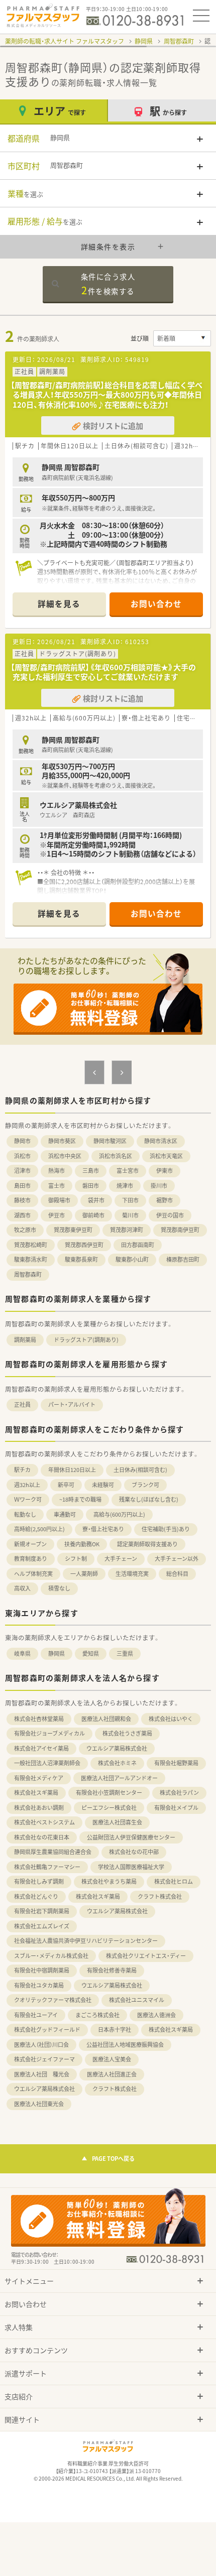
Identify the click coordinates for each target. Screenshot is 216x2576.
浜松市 (22, 1156)
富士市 (57, 1186)
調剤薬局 (25, 1340)
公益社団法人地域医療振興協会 (125, 2045)
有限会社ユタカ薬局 (39, 1985)
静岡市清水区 (161, 1141)
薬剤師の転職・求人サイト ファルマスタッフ (65, 41)
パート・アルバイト (72, 1404)
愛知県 (91, 1653)
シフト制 (76, 1559)
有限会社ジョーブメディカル (49, 1733)
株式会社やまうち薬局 (109, 1881)
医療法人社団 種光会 (42, 2074)
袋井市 (96, 1200)
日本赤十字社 (115, 2030)
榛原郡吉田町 (183, 1259)
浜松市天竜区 (166, 1156)
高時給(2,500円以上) (39, 1529)
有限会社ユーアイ (36, 2015)
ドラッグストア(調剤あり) (86, 1340)
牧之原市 (25, 1230)
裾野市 (165, 1200)
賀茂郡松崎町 (31, 1245)
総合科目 (177, 1574)
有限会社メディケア (39, 1778)
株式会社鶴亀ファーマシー (47, 1867)
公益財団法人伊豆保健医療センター (131, 1837)
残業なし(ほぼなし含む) (149, 1499)
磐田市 (91, 1186)
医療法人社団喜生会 (117, 1822)
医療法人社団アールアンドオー (119, 1778)
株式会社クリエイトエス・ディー (146, 1956)
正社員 (22, 1404)
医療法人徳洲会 (156, 2015)
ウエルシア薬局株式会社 (117, 1748)
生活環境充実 (132, 1574)
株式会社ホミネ (117, 1763)
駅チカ (22, 1470)
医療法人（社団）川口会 (41, 2045)
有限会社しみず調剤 (39, 1881)
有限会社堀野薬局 (176, 1763)
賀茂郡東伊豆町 (73, 1230)
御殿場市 (59, 1200)
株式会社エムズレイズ (42, 1926)
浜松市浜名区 (116, 1156)
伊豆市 (57, 1215)
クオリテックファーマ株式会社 (53, 2000)
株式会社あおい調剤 (39, 1808)
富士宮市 (128, 1171)
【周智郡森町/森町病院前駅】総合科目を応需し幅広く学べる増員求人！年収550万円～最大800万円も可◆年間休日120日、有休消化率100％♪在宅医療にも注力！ (106, 395)
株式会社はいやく (171, 1719)
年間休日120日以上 (72, 1470)
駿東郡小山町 (132, 1259)
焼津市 (125, 1186)
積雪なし (59, 1588)
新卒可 (66, 1485)
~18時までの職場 (80, 1499)
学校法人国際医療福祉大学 (131, 1867)
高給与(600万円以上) (119, 1514)
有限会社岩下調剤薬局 (42, 1911)
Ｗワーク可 (28, 1499)
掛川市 (159, 1186)
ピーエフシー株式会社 (109, 1808)
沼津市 (22, 1171)
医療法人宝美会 (112, 2059)
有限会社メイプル (176, 1808)
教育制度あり (31, 1559)
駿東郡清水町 (31, 1259)
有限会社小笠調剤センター (109, 1793)
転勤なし (25, 1514)
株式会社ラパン (179, 1793)
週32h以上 (27, 1485)
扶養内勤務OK (82, 1544)
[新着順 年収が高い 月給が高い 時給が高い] (182, 338)
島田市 (22, 1186)
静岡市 (22, 1141)
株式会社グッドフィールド (47, 2030)
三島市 (91, 1171)
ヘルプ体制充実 (33, 1574)
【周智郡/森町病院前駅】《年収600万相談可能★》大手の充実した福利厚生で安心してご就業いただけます (103, 672)
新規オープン (30, 1544)
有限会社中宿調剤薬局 (42, 1970)
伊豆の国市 (170, 1215)
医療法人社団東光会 (39, 2104)
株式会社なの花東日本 (42, 1837)
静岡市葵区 (62, 1141)
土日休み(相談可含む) (140, 1470)
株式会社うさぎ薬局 (127, 1733)
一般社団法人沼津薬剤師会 (47, 1763)
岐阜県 (22, 1653)
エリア (60, 111)
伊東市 (165, 1171)
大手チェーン (121, 1559)
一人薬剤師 (84, 1574)
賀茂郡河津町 (127, 1230)
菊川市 (130, 1215)
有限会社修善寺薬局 (112, 1970)
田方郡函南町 (138, 1245)
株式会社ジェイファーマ (44, 2059)
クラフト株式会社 (160, 1896)
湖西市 (22, 1215)
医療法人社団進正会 (112, 2074)
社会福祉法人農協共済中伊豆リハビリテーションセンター (86, 1941)
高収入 (22, 1588)
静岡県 (144, 41)
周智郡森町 (179, 41)
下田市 (130, 1200)
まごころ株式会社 (97, 2015)
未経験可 (103, 1485)
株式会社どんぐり (36, 1896)
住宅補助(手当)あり (166, 1529)
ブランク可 (145, 1485)
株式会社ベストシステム (44, 1822)
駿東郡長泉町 (81, 1259)
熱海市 (57, 1171)
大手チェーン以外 (177, 1559)
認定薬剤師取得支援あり (147, 1544)
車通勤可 (65, 1514)
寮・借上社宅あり (103, 1529)
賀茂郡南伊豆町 (180, 1230)
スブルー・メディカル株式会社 (51, 1956)
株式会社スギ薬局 (36, 1793)
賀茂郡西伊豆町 (84, 1245)
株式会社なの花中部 (134, 1852)
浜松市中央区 (65, 1156)
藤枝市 (22, 1200)
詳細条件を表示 (108, 247)
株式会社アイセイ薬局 (41, 1748)
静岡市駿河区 (110, 1141)
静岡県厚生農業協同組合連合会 (53, 1852)
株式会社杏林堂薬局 (39, 1719)
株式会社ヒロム (174, 1881)
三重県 (125, 1653)
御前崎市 (93, 1215)
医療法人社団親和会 (106, 1719)
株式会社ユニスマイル (137, 2000)
